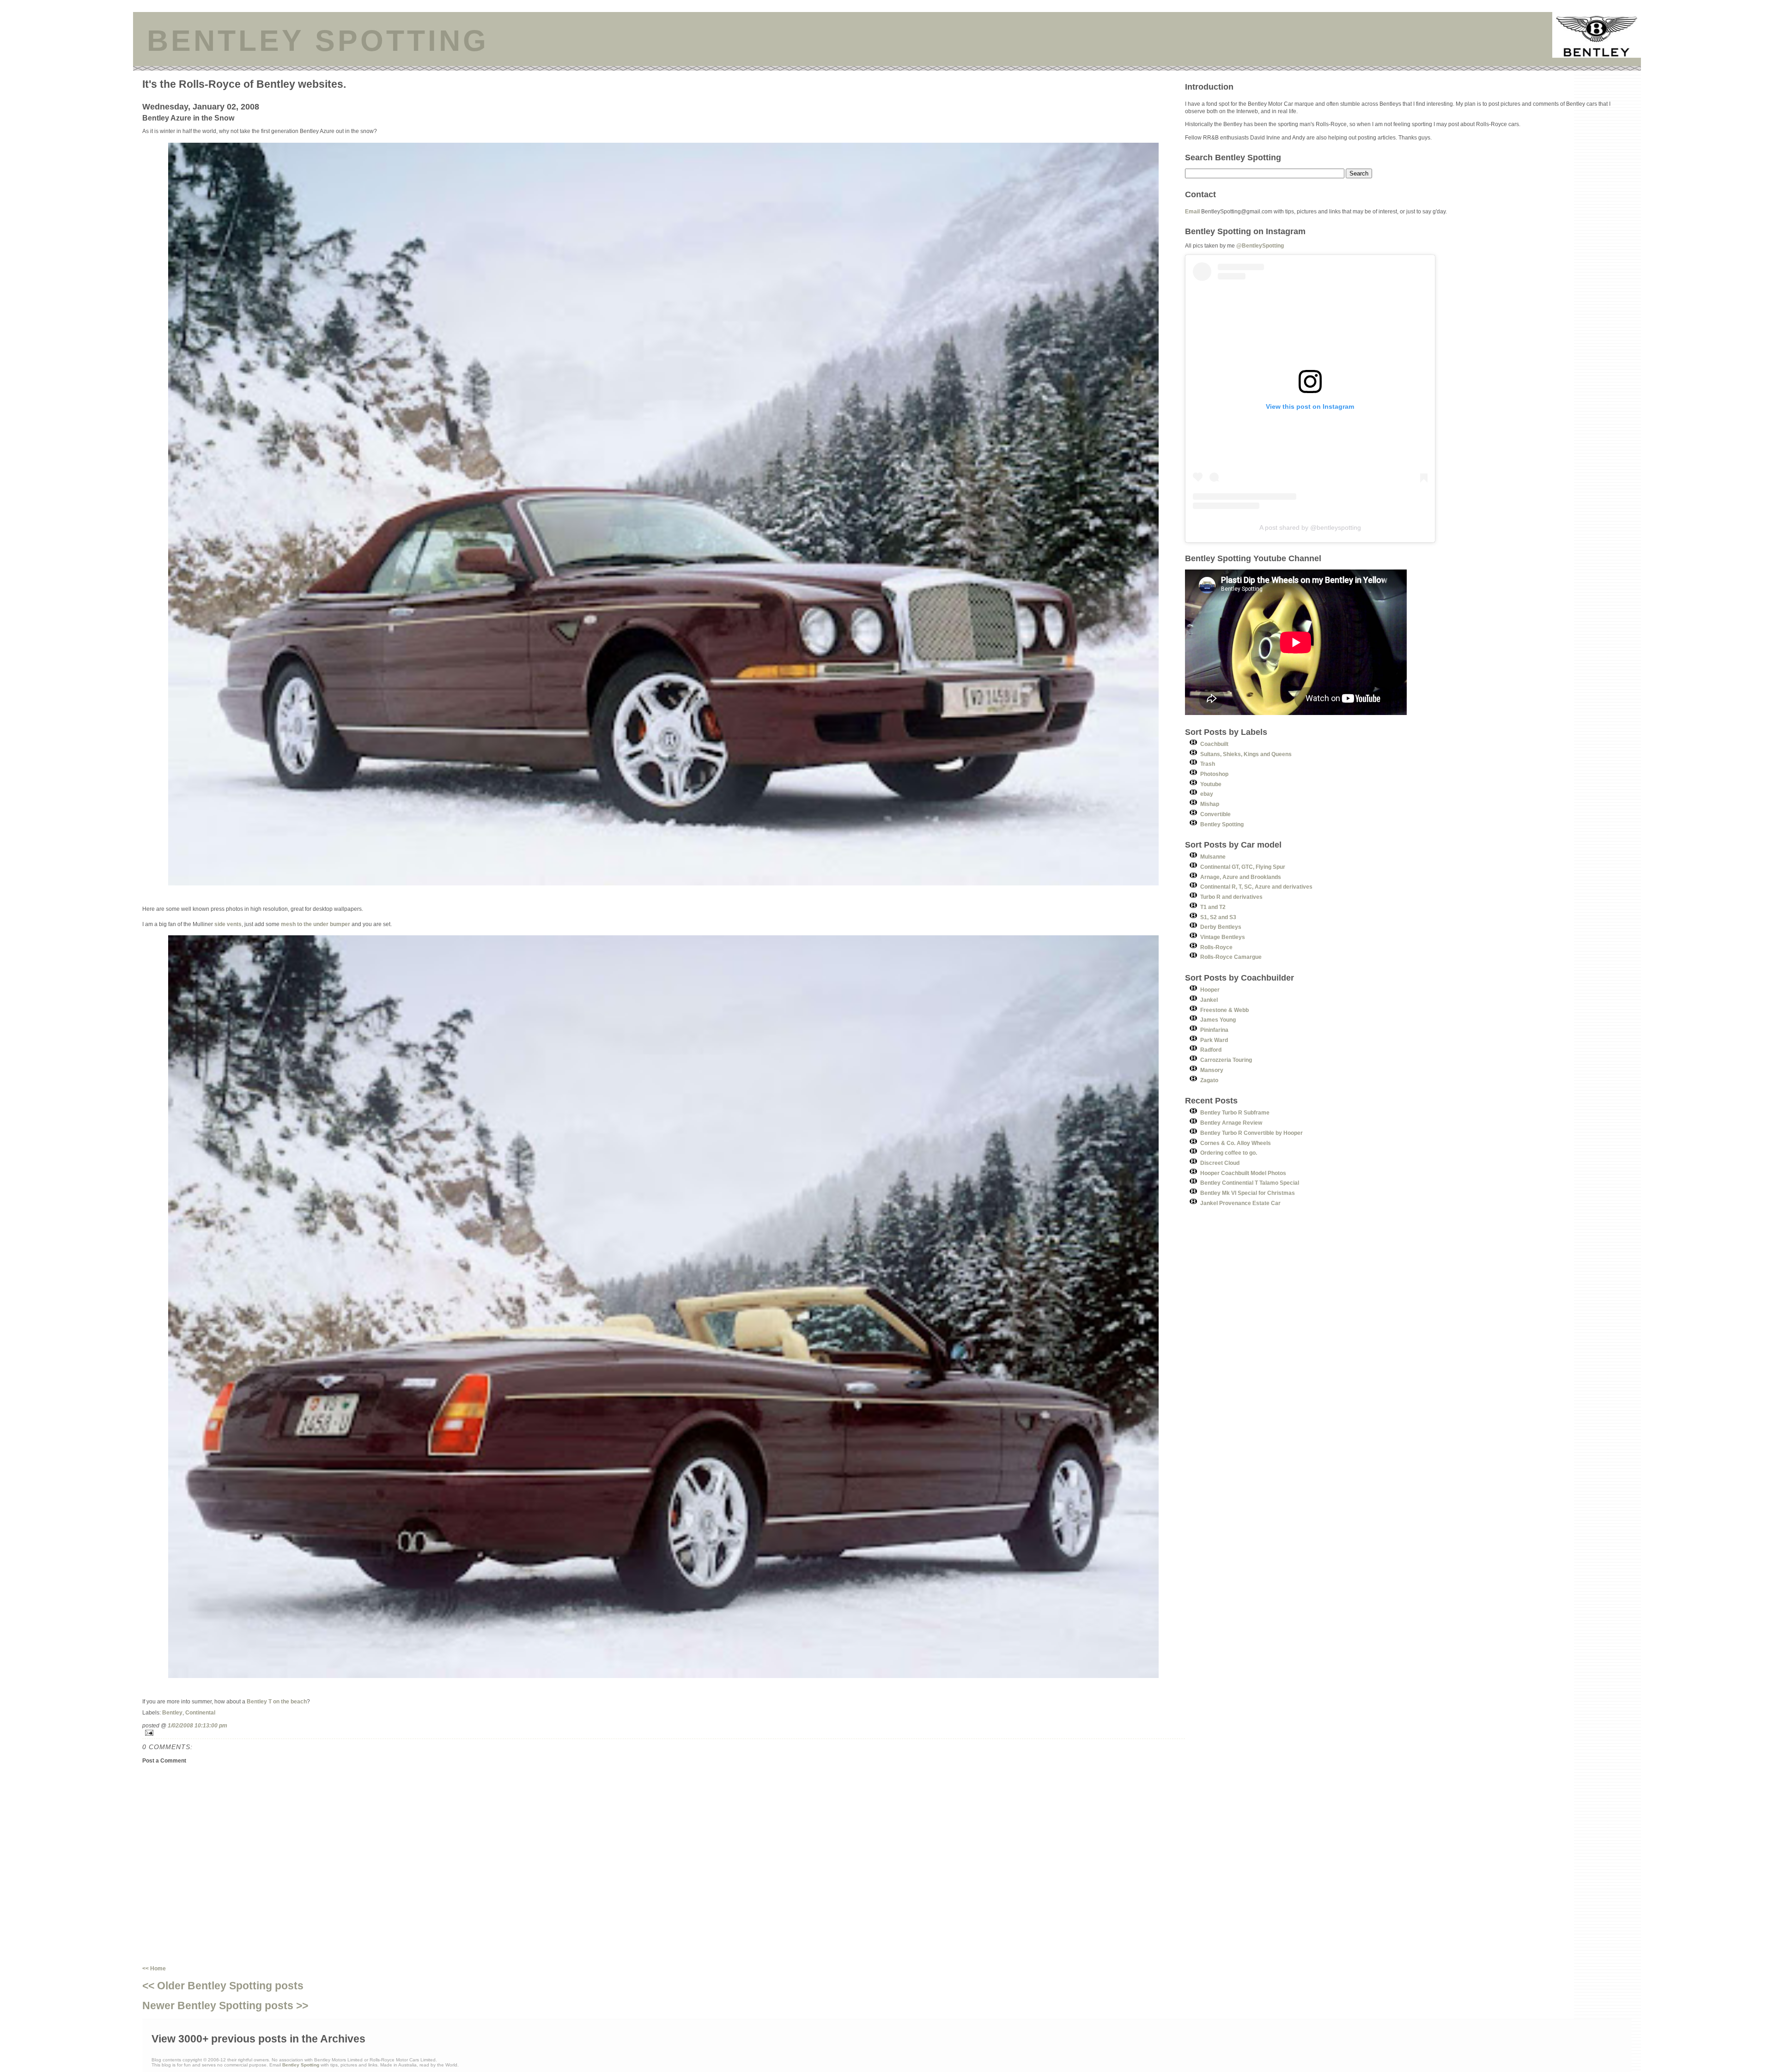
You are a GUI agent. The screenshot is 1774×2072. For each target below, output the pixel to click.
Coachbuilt (1214, 744)
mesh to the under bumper (316, 924)
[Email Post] (664, 1733)
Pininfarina (1214, 1030)
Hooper (1210, 990)
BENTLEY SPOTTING (318, 41)
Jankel (1209, 1000)
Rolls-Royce (1216, 947)
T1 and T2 (1213, 907)
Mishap (1210, 804)
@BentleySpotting (1260, 245)
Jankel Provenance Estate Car (1240, 1203)
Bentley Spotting (1222, 824)
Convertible (1215, 814)
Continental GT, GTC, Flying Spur (1243, 867)
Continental (200, 1712)
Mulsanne (1213, 857)
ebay (1207, 794)
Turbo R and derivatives (1231, 897)
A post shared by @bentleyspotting (1310, 527)
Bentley (172, 1712)
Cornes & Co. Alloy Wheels (1236, 1143)
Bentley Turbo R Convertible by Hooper (1252, 1133)
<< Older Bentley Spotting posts (223, 1986)
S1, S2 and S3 (1218, 917)
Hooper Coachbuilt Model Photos (1243, 1173)
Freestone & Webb (1224, 1010)
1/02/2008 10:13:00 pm (197, 1725)
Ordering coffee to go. (1229, 1153)
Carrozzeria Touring (1226, 1060)
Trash (1208, 764)
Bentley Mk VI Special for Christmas (1248, 1193)
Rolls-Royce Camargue (1231, 957)
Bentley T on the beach (277, 1701)
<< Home (154, 1968)
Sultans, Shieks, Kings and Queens (1246, 754)
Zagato (1209, 1080)
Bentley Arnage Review (1231, 1123)
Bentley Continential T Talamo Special (1250, 1183)
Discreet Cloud (1220, 1163)
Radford (1211, 1050)
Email (1192, 211)
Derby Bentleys (1221, 927)
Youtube (1211, 784)
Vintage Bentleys (1223, 937)
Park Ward (1214, 1040)
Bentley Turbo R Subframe (1235, 1112)
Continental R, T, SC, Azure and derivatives (1256, 887)
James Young (1218, 1020)
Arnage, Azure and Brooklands (1241, 877)
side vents (228, 924)
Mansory (1212, 1070)
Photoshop (1214, 774)
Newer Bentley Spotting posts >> (225, 2005)
